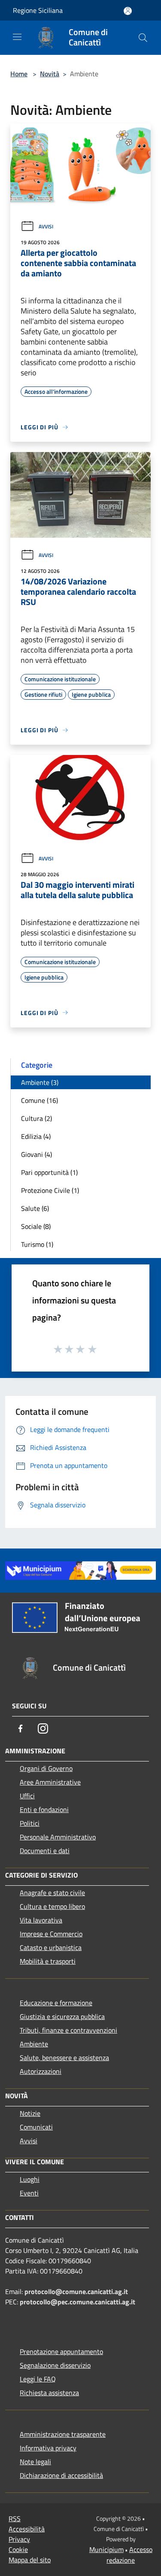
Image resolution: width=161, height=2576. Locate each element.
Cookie (18, 2549)
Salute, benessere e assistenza (64, 2058)
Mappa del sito (30, 2560)
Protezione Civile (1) (50, 1190)
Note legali (35, 2462)
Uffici (27, 1796)
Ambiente (34, 2044)
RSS (15, 2519)
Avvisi (46, 226)
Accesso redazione (129, 2555)
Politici (30, 1823)
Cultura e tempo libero (52, 1906)
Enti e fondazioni (44, 1809)
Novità (50, 74)
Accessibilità (27, 2529)
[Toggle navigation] (17, 37)
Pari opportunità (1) (49, 1172)
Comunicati (36, 2127)
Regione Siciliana (38, 10)
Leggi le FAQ (38, 2379)
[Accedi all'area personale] (128, 11)
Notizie (30, 2113)
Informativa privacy (48, 2448)
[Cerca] (143, 38)
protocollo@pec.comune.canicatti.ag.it (77, 2302)
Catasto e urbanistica (51, 1947)
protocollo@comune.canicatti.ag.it (76, 2291)
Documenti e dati (45, 1851)
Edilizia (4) (36, 1136)
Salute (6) (35, 1208)
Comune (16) (39, 1100)
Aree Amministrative (50, 1782)
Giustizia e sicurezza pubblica (62, 2016)
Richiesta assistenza (49, 2393)
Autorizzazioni (41, 2071)
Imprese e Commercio (51, 1934)
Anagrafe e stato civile (52, 1893)
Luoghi (30, 2179)
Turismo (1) (37, 1244)
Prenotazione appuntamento (61, 2351)
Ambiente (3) (40, 1082)
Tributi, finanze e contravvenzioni (68, 2030)
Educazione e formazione (56, 2003)
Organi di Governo (46, 1768)
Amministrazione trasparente (63, 2434)
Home (19, 74)
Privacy (19, 2539)
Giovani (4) (36, 1154)
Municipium (106, 2549)
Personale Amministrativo (58, 1837)
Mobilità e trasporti (48, 1961)
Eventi (29, 2193)
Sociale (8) (36, 1226)
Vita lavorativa (41, 1920)
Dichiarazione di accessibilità (61, 2475)
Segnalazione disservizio (55, 2365)
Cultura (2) (36, 1118)
